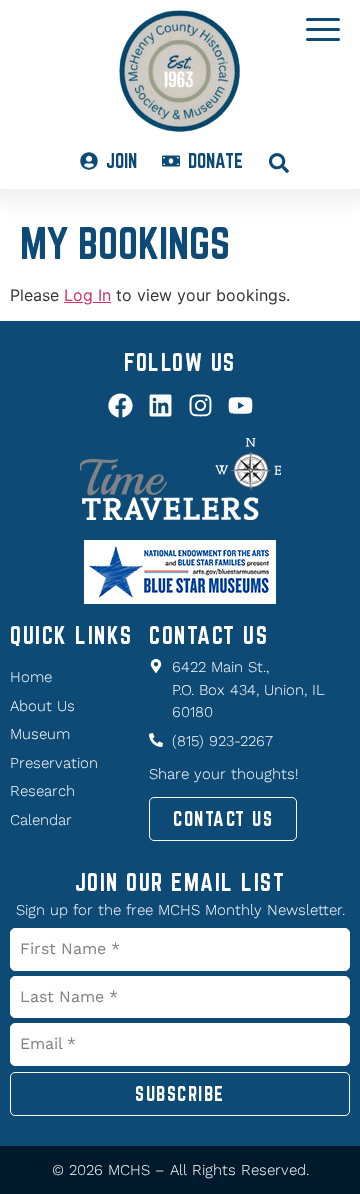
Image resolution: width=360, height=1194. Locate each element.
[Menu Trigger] (323, 28)
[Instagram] (200, 405)
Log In (87, 295)
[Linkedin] (160, 405)
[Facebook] (120, 405)
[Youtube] (240, 405)
